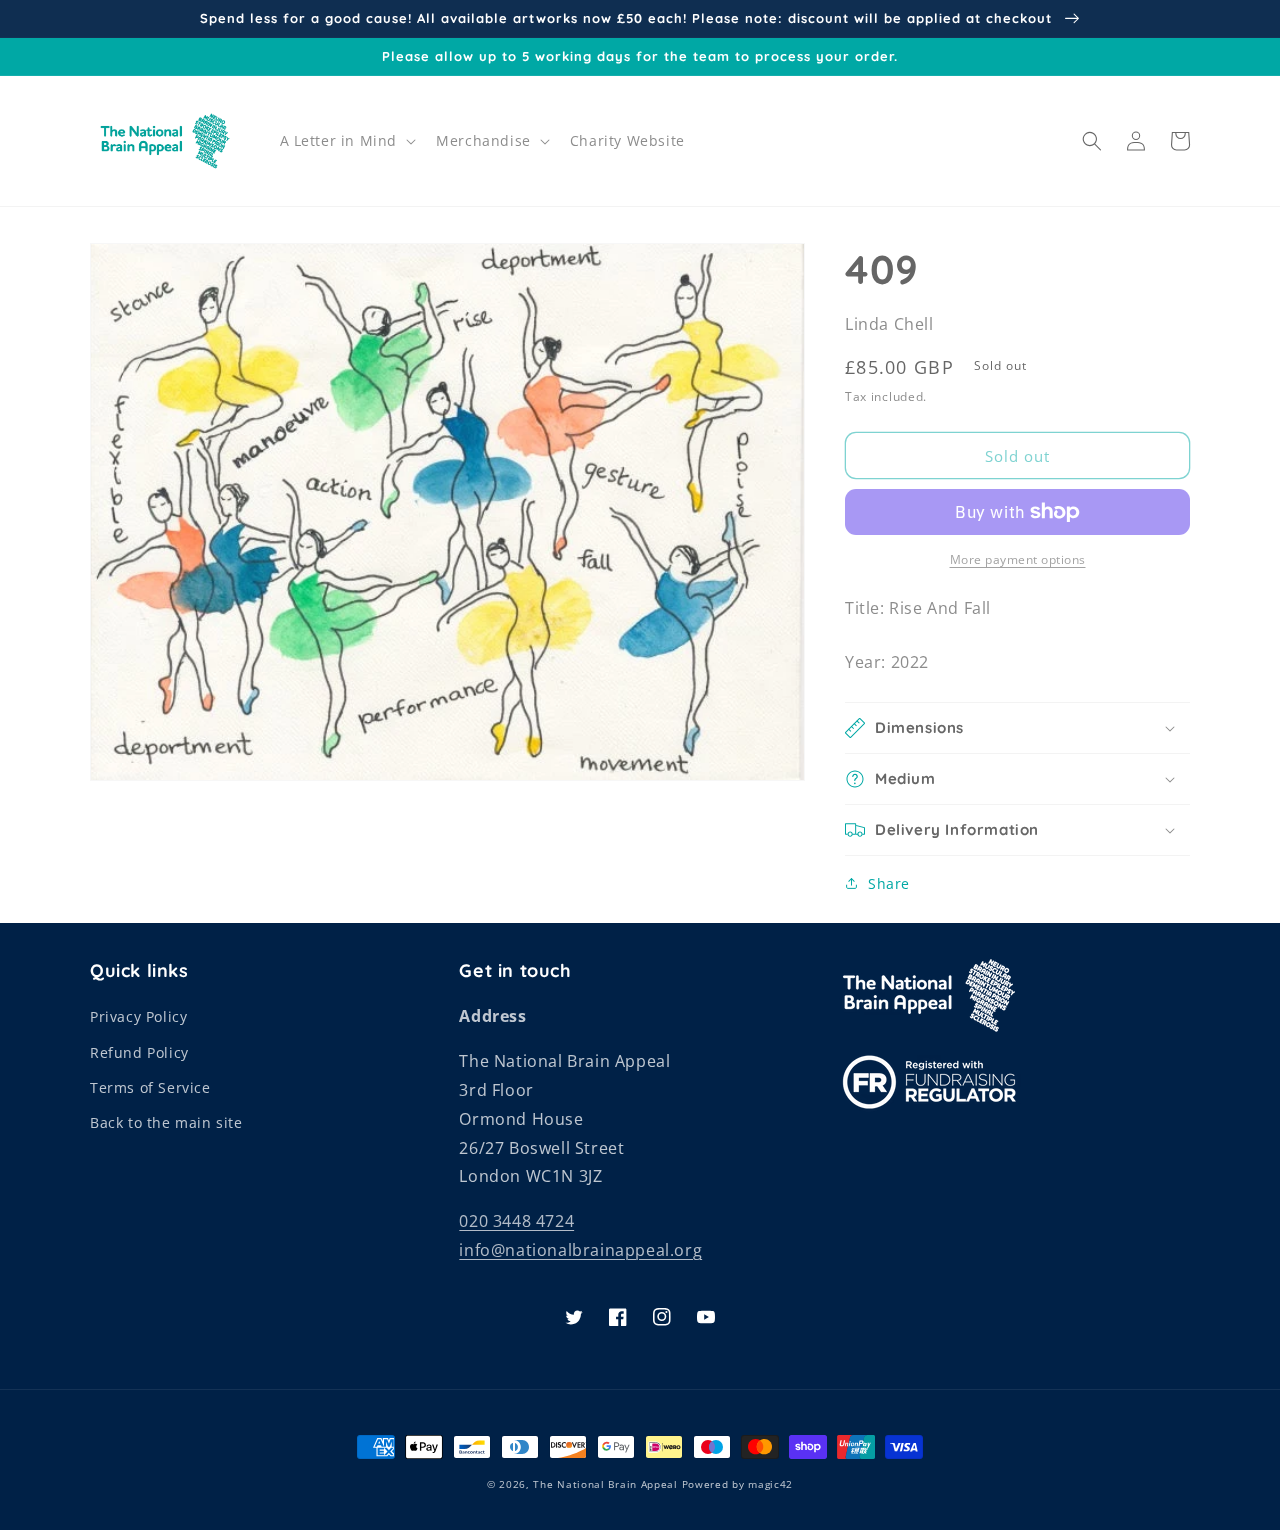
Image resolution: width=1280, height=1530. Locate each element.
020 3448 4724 (516, 1221)
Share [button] (889, 883)
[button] (346, 141)
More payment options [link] (1018, 559)
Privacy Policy (138, 1016)
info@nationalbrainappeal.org (580, 1250)
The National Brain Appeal (605, 1484)
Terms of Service (150, 1087)
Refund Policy (139, 1052)
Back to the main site (166, 1122)
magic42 (770, 1484)
